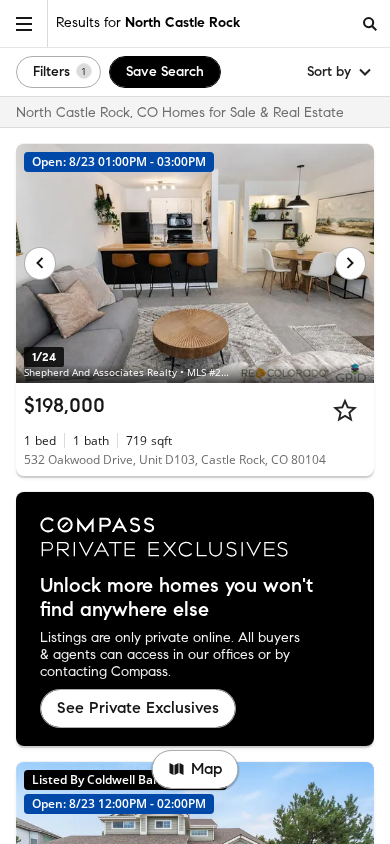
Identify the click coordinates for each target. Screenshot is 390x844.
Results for (148, 22)
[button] (24, 23)
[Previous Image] (40, 263)
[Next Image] (351, 263)
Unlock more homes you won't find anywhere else (176, 598)
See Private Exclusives (138, 707)
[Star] (345, 410)
